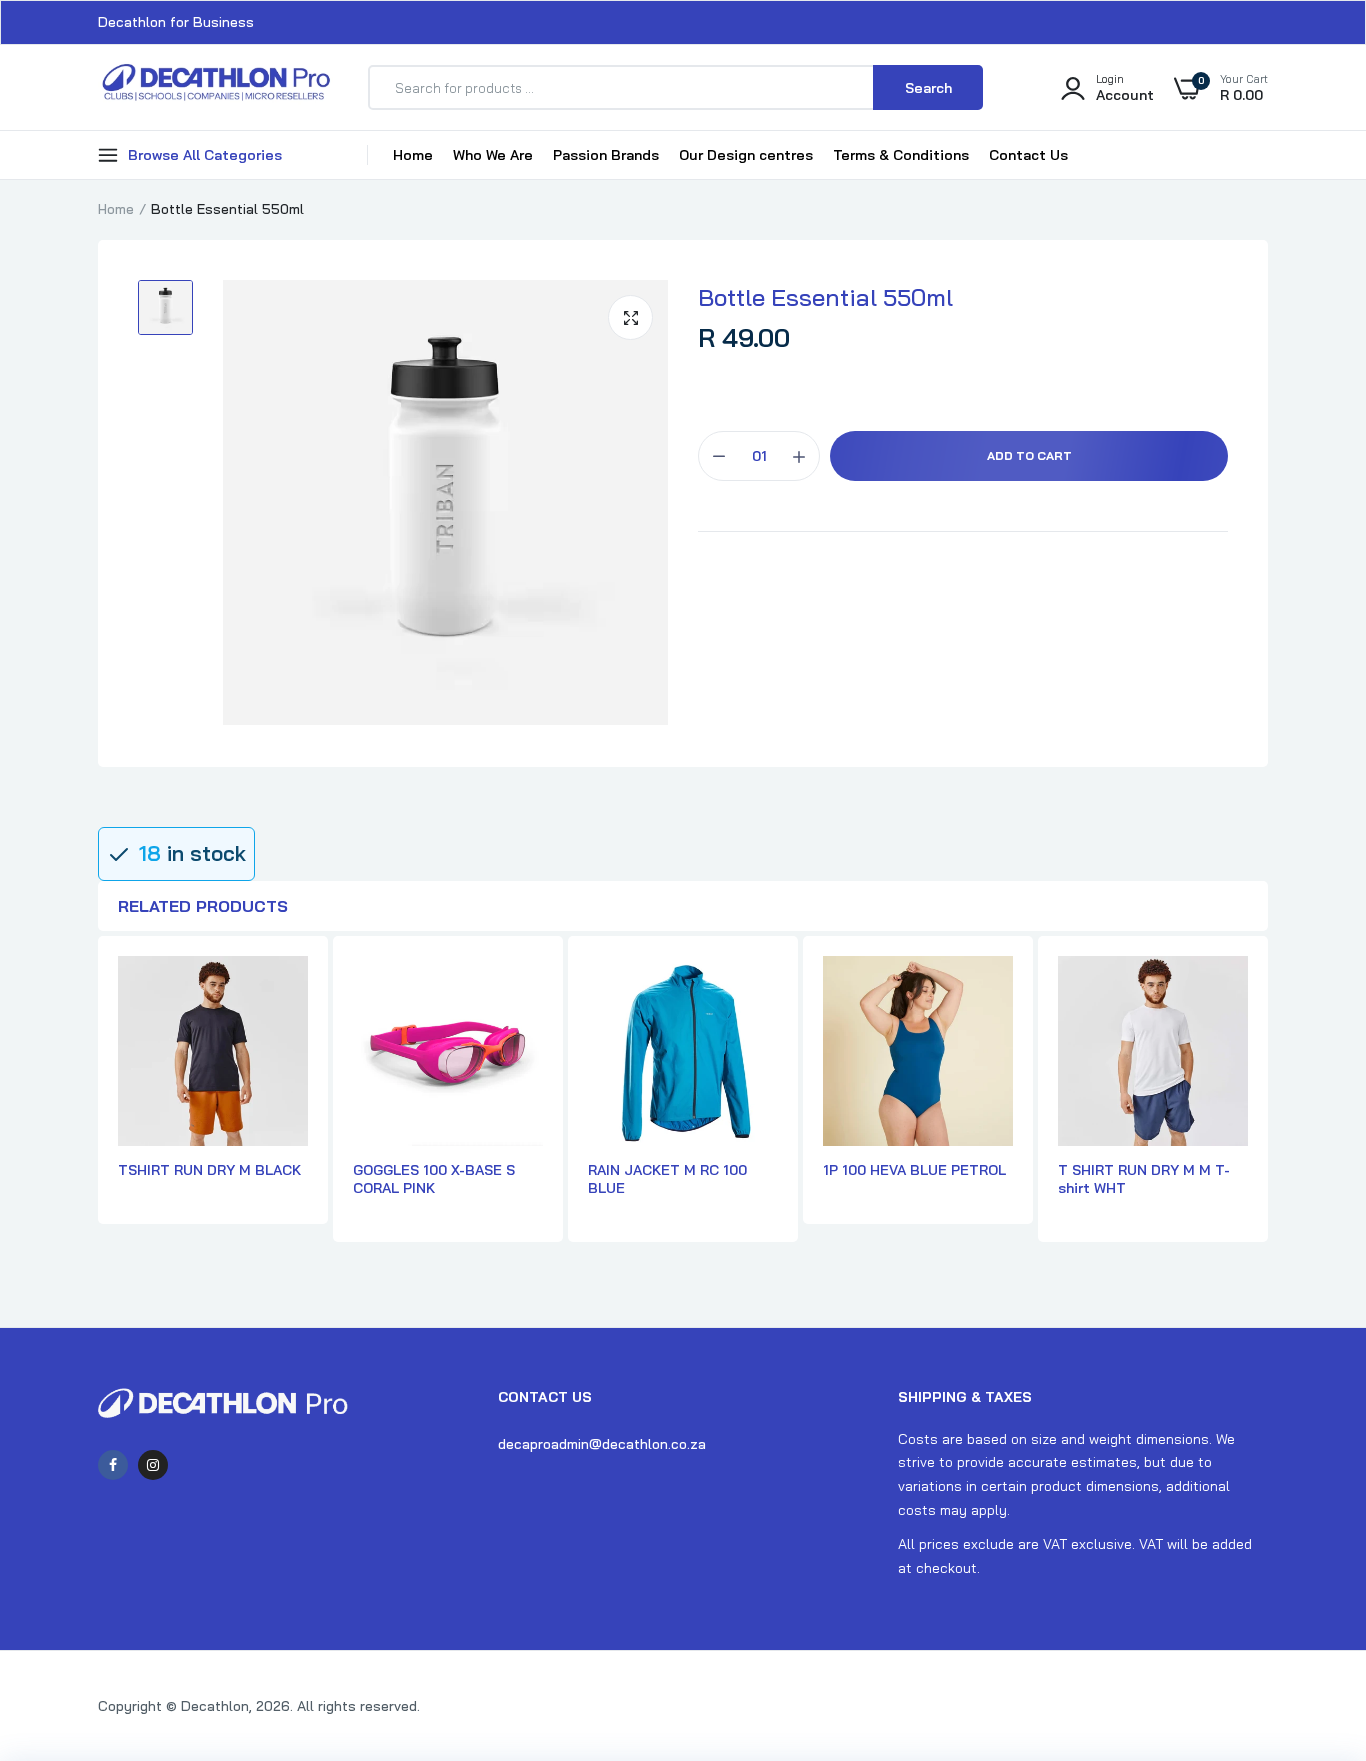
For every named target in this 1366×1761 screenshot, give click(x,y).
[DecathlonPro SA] (215, 87)
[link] (1311, 1616)
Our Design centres (746, 155)
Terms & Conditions (901, 155)
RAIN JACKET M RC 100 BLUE (667, 1179)
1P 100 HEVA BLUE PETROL (914, 1170)
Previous (98, 1101)
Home (413, 155)
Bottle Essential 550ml (825, 297)
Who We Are (493, 155)
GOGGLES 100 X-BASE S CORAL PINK (434, 1179)
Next (1268, 1101)
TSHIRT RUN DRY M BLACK (209, 1170)
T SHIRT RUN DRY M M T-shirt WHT (1144, 1179)
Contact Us (1028, 155)
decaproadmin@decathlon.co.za (602, 1444)
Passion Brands (606, 155)
